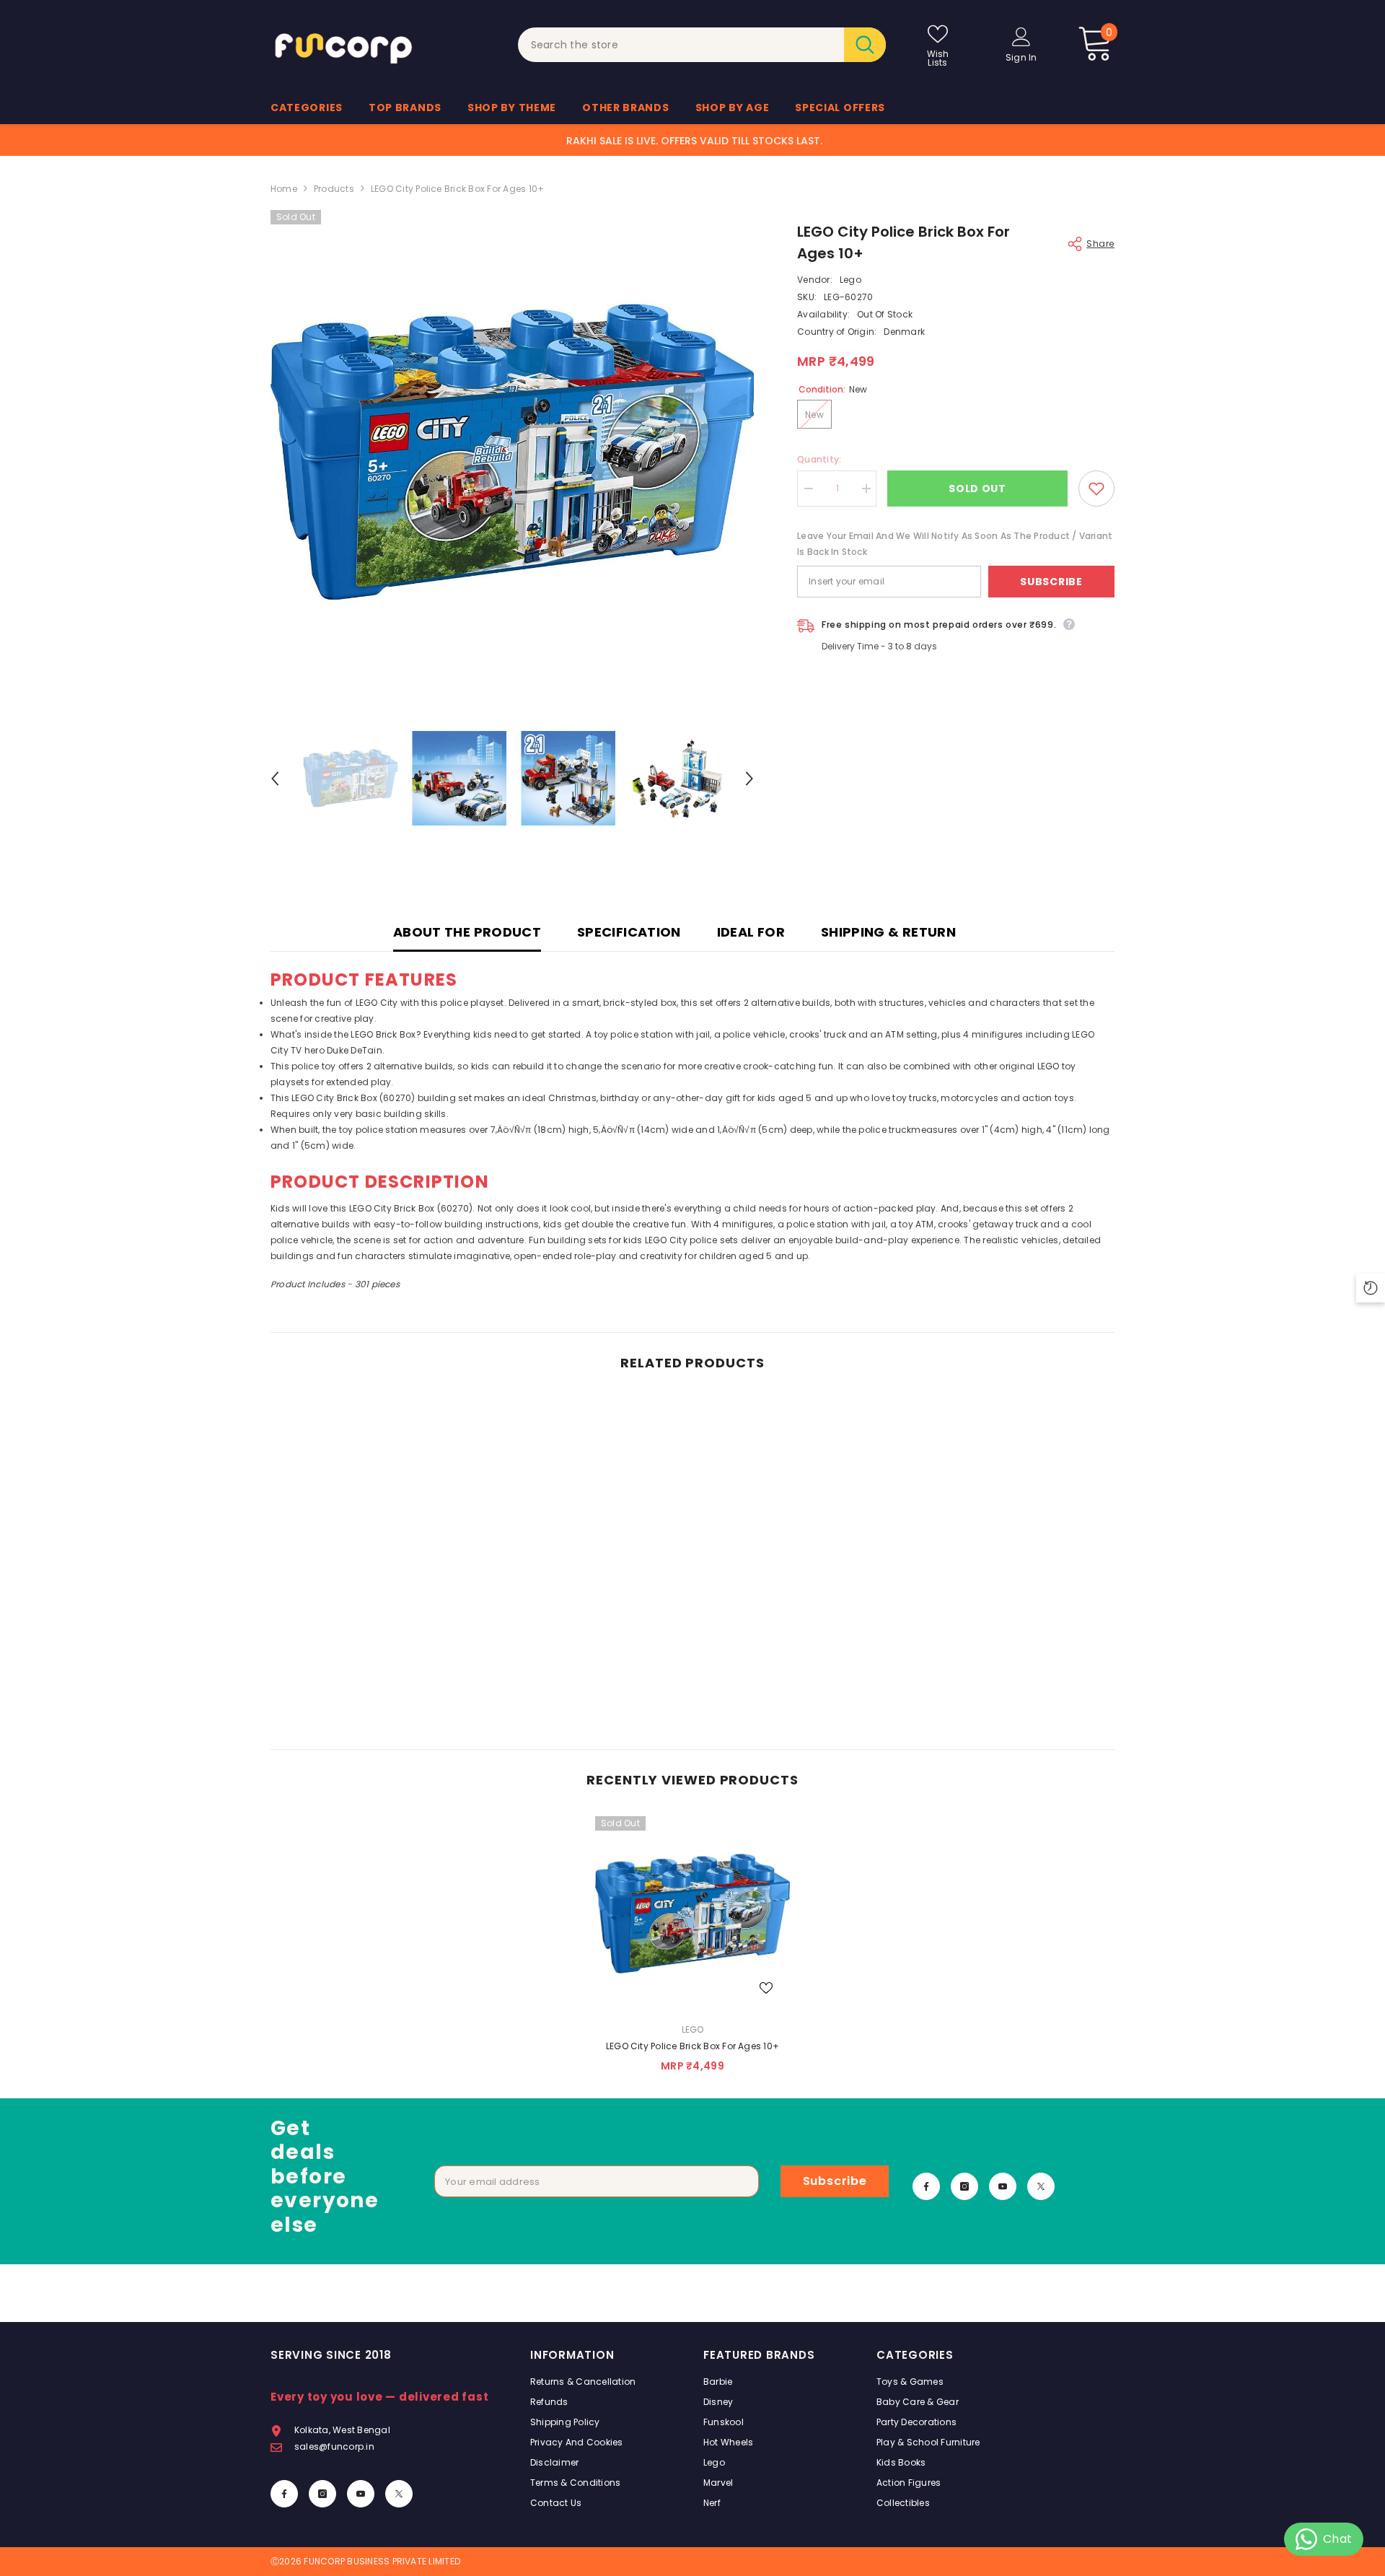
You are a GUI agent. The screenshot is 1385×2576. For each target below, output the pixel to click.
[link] (368, 1694)
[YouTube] (1003, 2186)
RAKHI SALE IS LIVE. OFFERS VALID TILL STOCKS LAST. (694, 141)
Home (284, 189)
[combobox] (681, 45)
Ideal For (751, 932)
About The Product (467, 932)
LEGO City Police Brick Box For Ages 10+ (692, 2046)
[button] (275, 779)
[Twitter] (1041, 2186)
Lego (850, 280)
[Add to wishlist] (1096, 489)
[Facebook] (926, 2186)
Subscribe (1051, 582)
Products (334, 189)
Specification (629, 932)
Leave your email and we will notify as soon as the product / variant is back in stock (955, 544)
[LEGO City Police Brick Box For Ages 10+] (692, 1914)
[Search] (702, 45)
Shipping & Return (888, 932)
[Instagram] (964, 2186)
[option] (513, 452)
